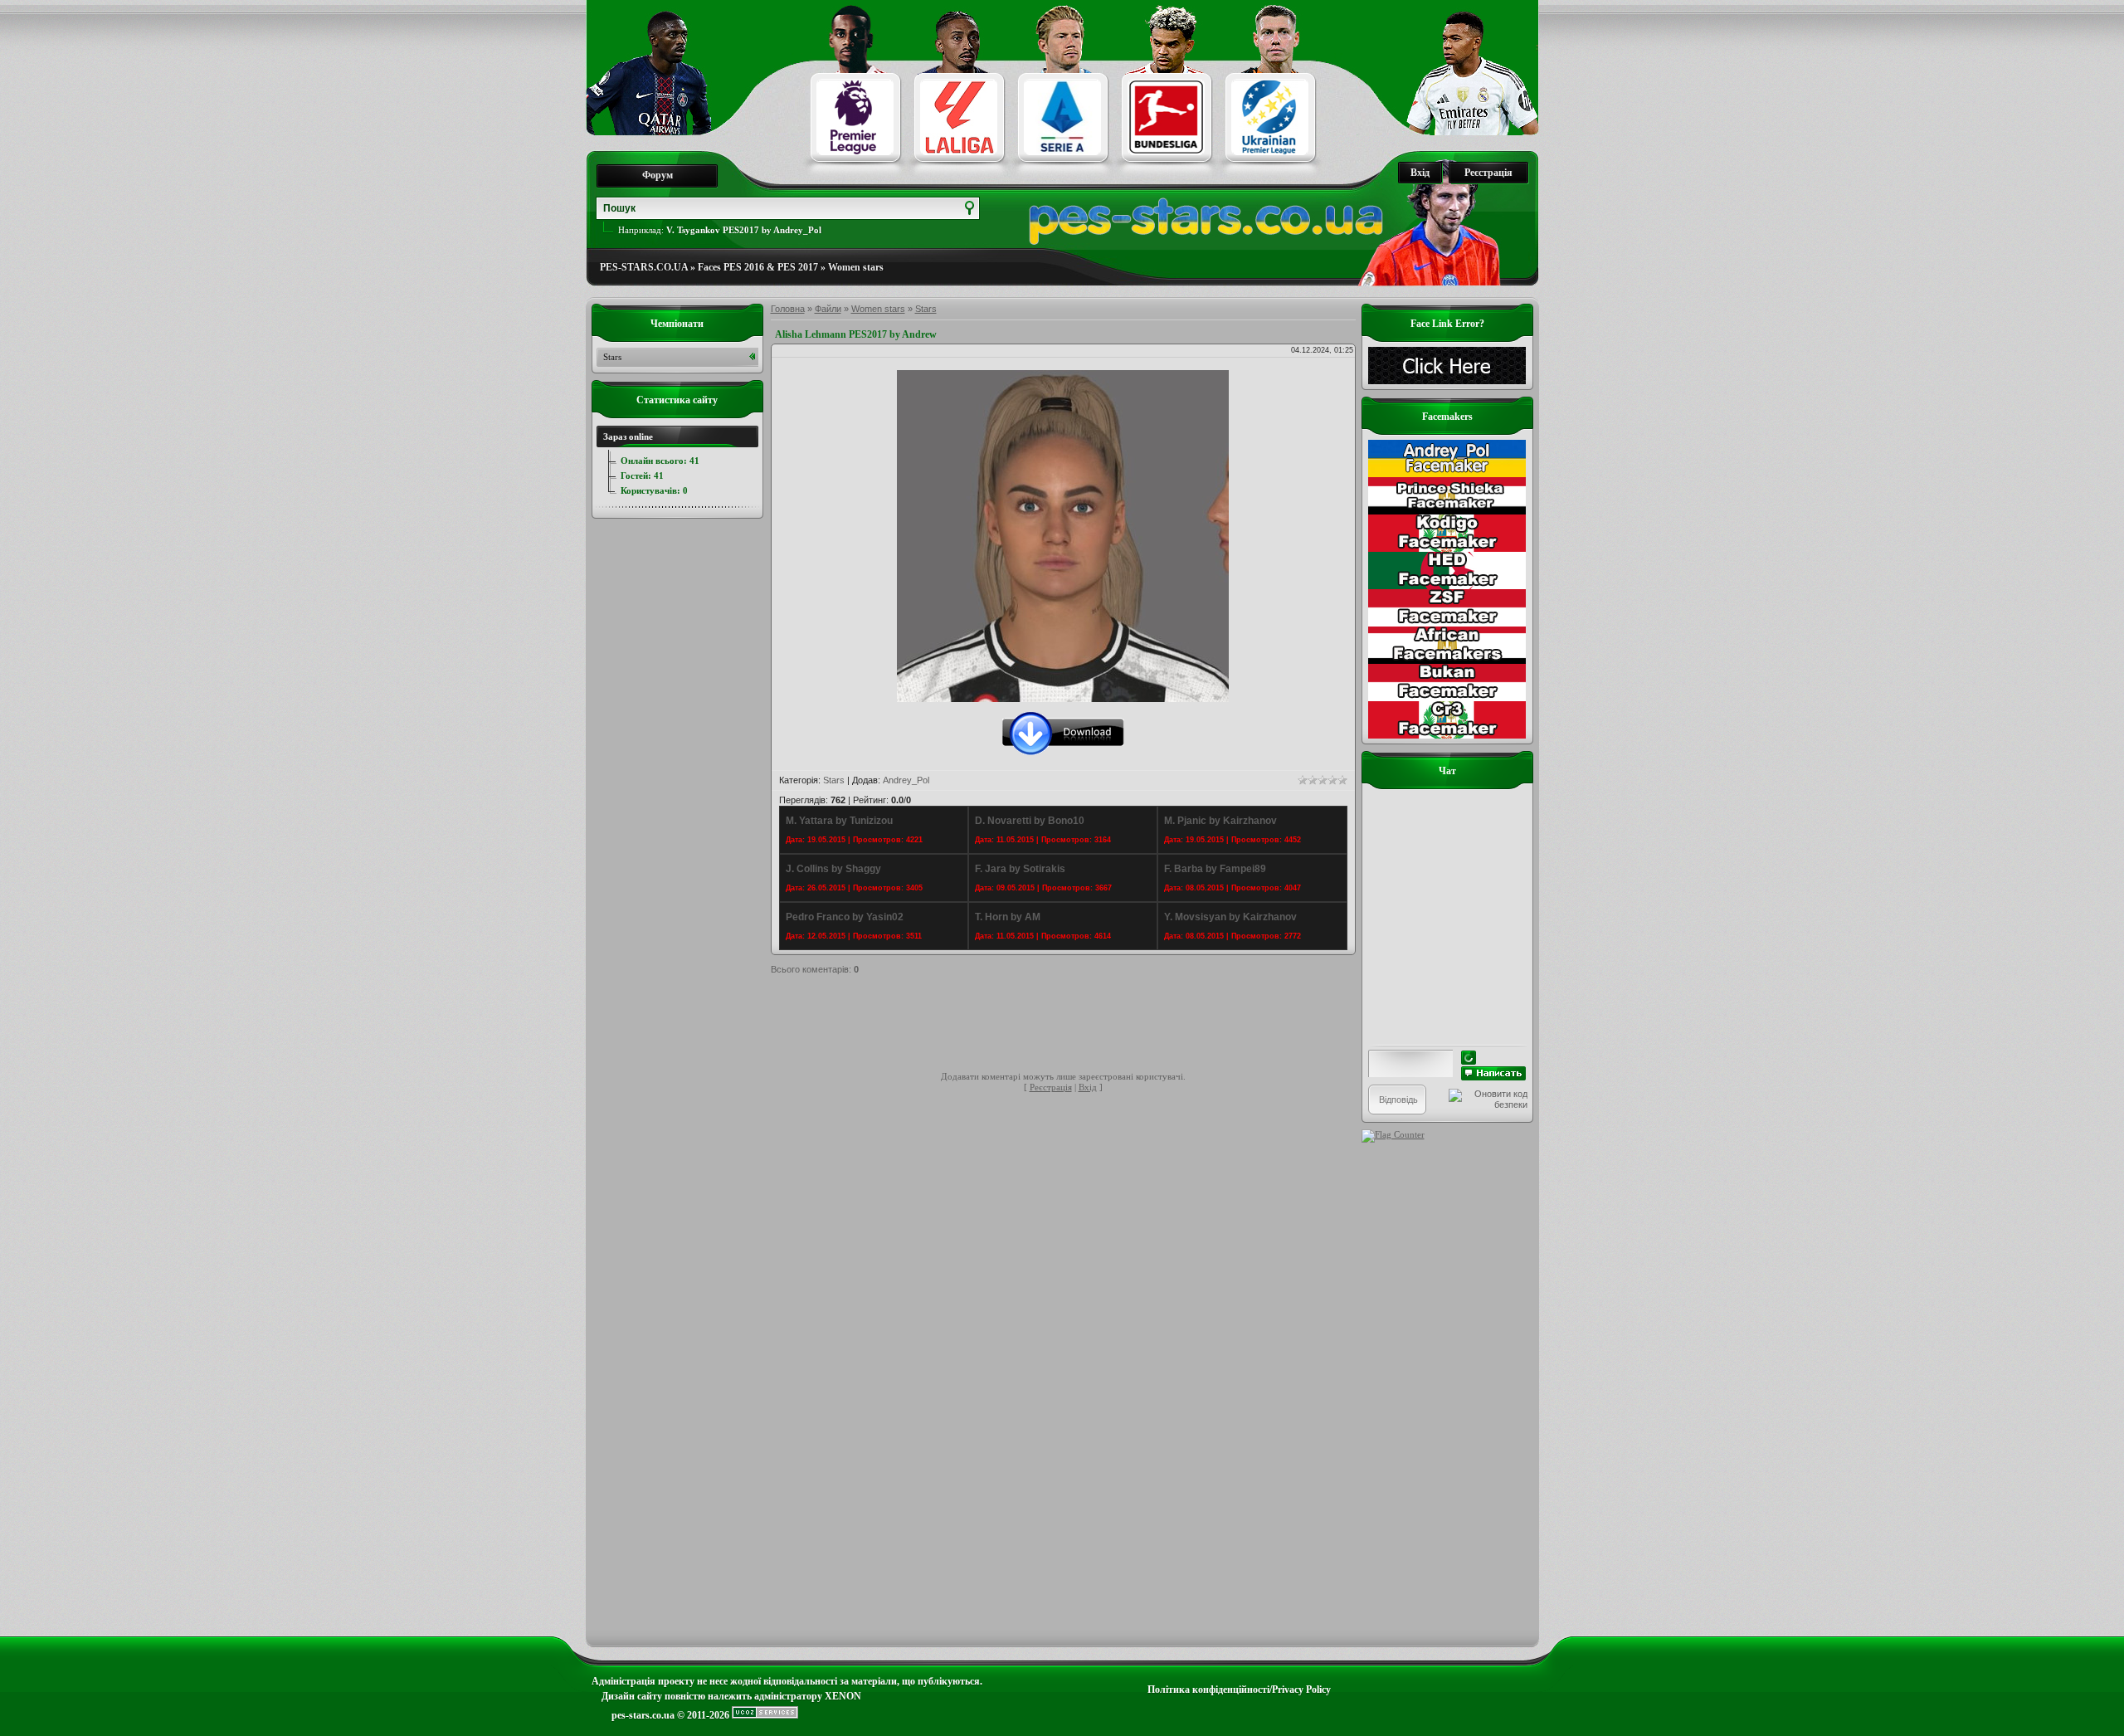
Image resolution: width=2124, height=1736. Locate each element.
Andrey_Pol (906, 780)
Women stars (856, 267)
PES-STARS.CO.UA (644, 267)
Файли (828, 309)
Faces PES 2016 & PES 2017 (758, 267)
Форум (658, 175)
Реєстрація (1488, 173)
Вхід (1420, 173)
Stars (926, 309)
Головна (788, 309)
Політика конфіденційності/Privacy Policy (1239, 1690)
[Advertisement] (1073, 1026)
